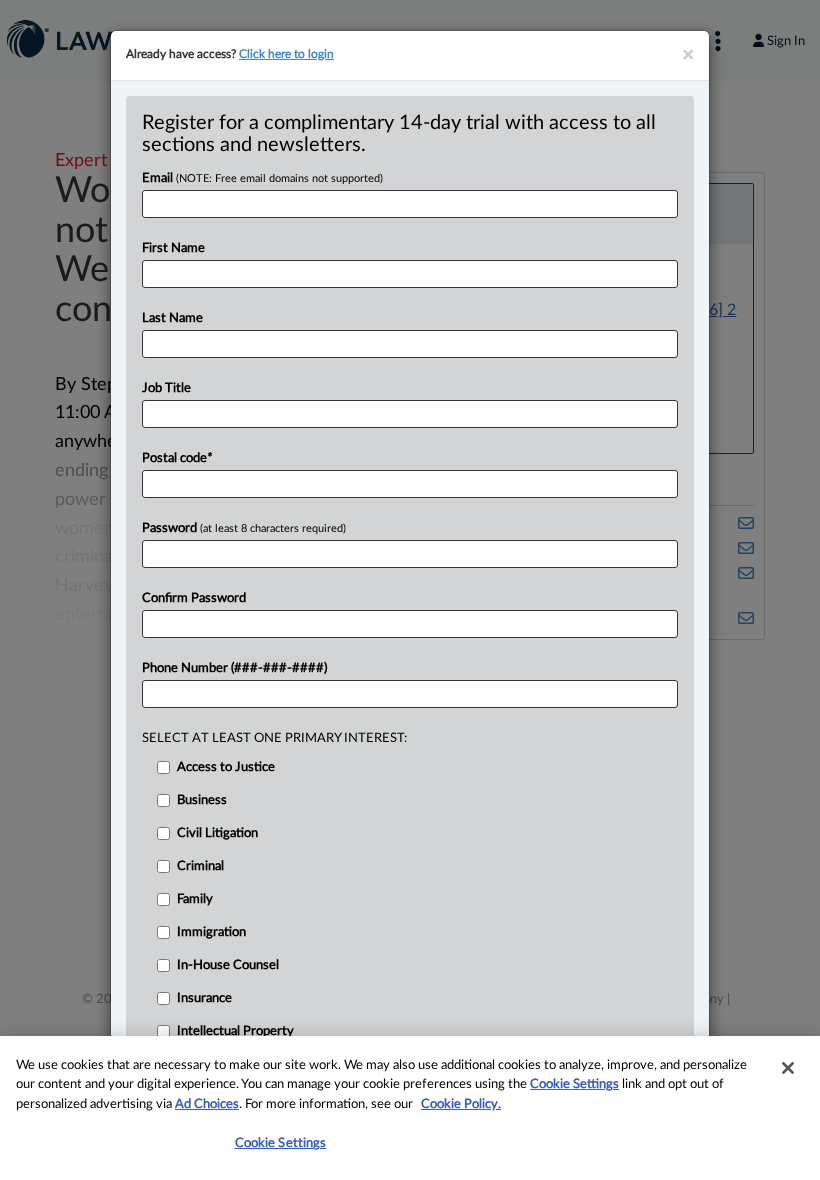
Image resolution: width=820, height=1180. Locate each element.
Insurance (204, 998)
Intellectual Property (235, 1031)
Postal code (177, 458)
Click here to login (286, 54)
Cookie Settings (574, 1084)
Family (195, 899)
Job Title (166, 388)
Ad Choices (207, 1104)
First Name (173, 248)
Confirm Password (194, 598)
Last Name (172, 318)
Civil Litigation (217, 833)
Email (262, 178)
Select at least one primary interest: (274, 738)
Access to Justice (226, 767)
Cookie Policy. (461, 1104)
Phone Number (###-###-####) (234, 668)
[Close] (788, 1068)
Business (202, 800)
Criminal (200, 866)
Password (244, 528)
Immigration (211, 932)
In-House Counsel (228, 965)
